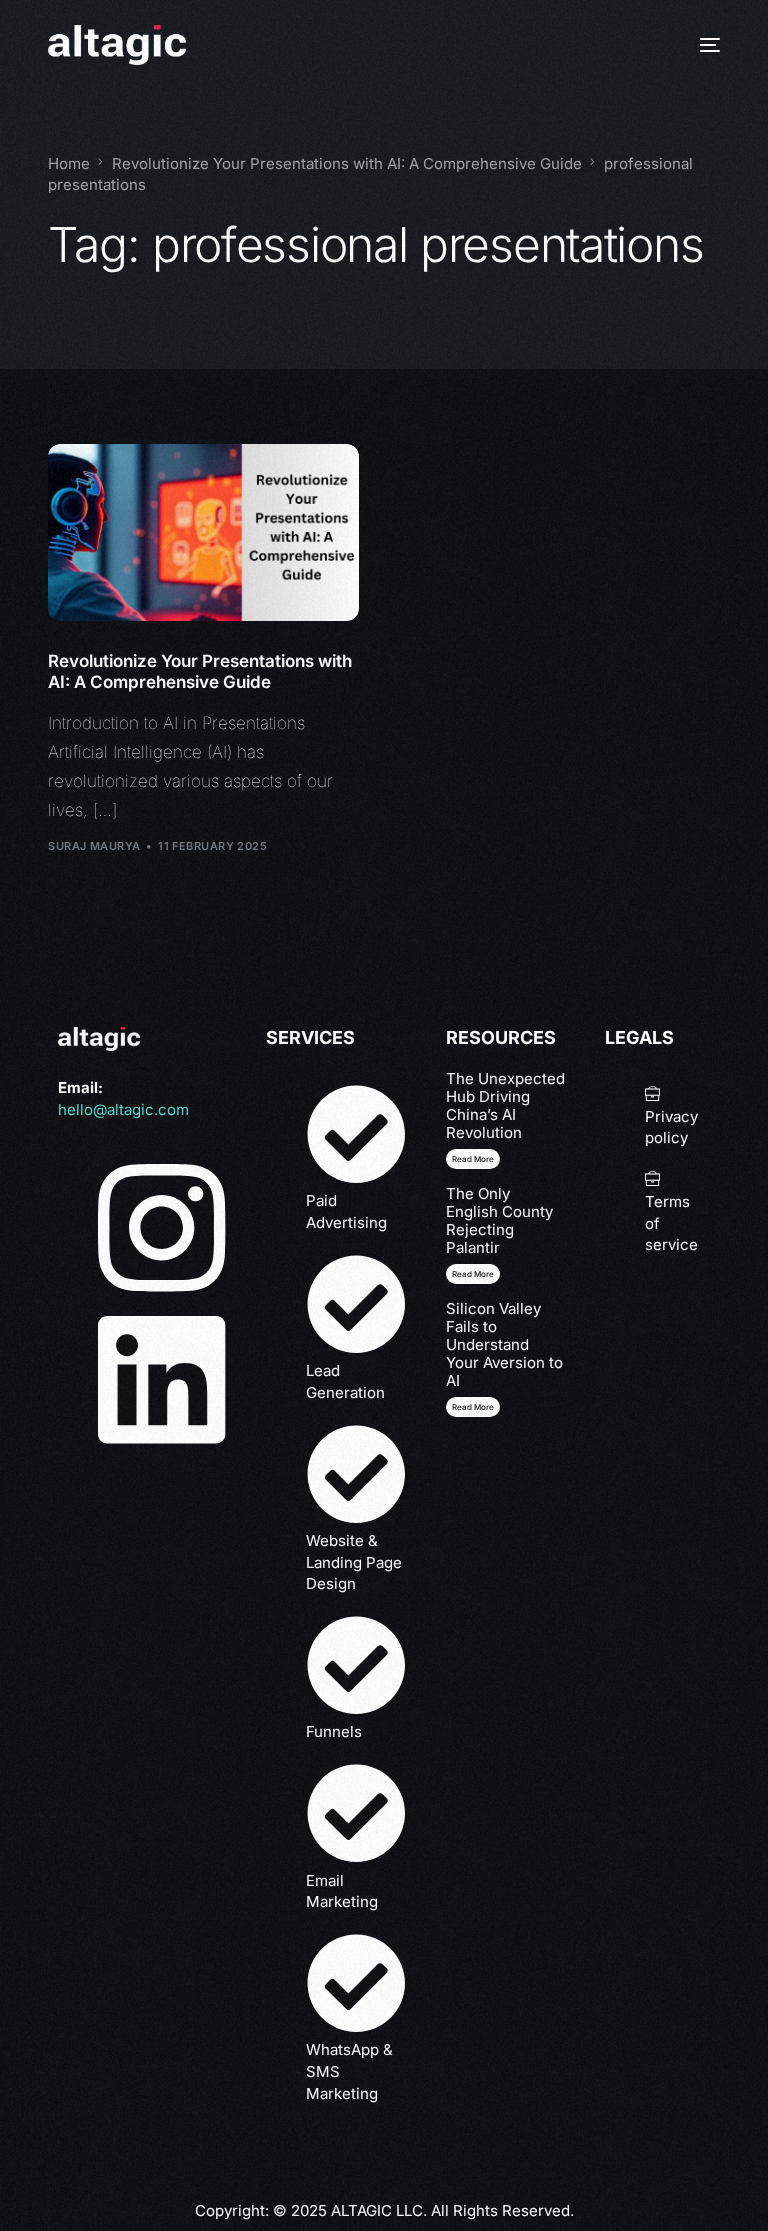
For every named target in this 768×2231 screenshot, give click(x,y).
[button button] (473, 1274)
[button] (473, 1159)
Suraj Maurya (94, 846)
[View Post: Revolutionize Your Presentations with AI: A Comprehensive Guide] (203, 532)
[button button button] (473, 1407)
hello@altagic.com (123, 1109)
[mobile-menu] (700, 45)
